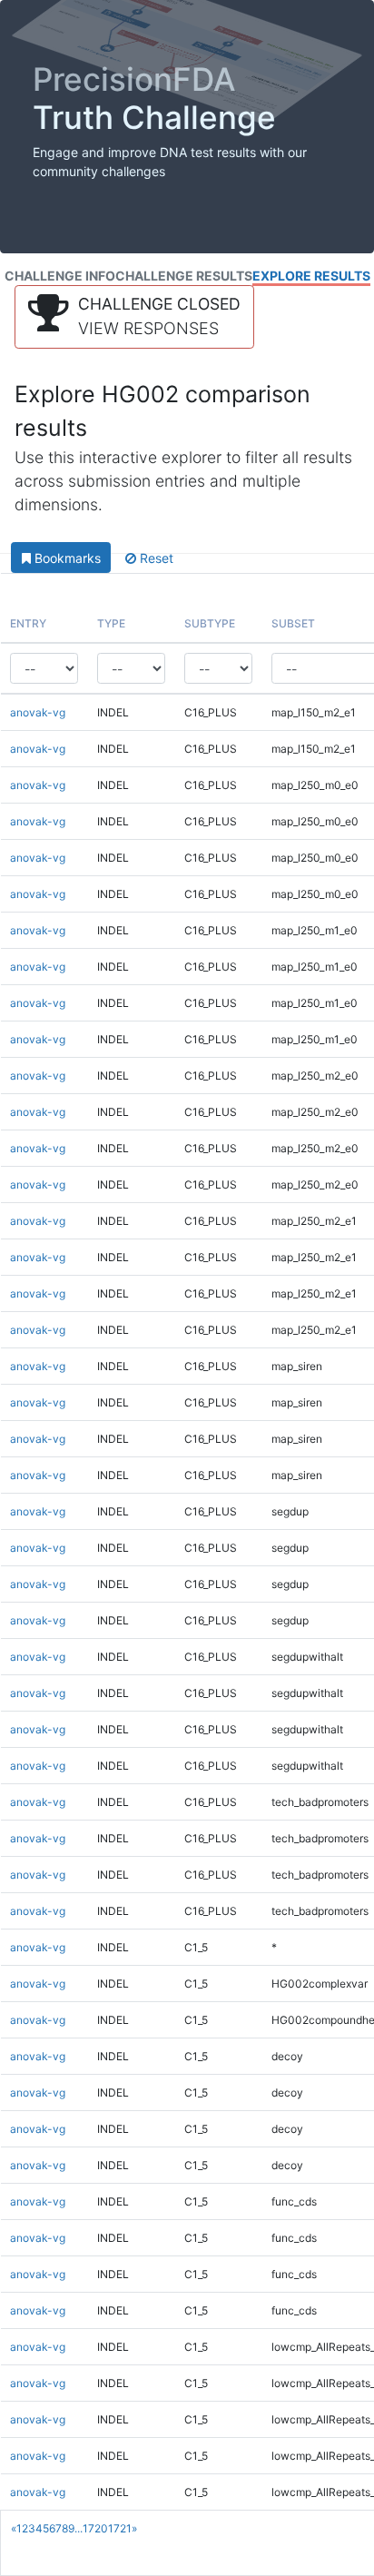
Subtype (210, 623)
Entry (28, 623)
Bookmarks (66, 558)
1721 (120, 2528)
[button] (134, 317)
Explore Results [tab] (311, 276)
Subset (293, 623)
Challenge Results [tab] (184, 276)
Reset (155, 558)
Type (111, 623)
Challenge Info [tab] (60, 276)
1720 (95, 2528)
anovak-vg (38, 712)
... (79, 2528)
